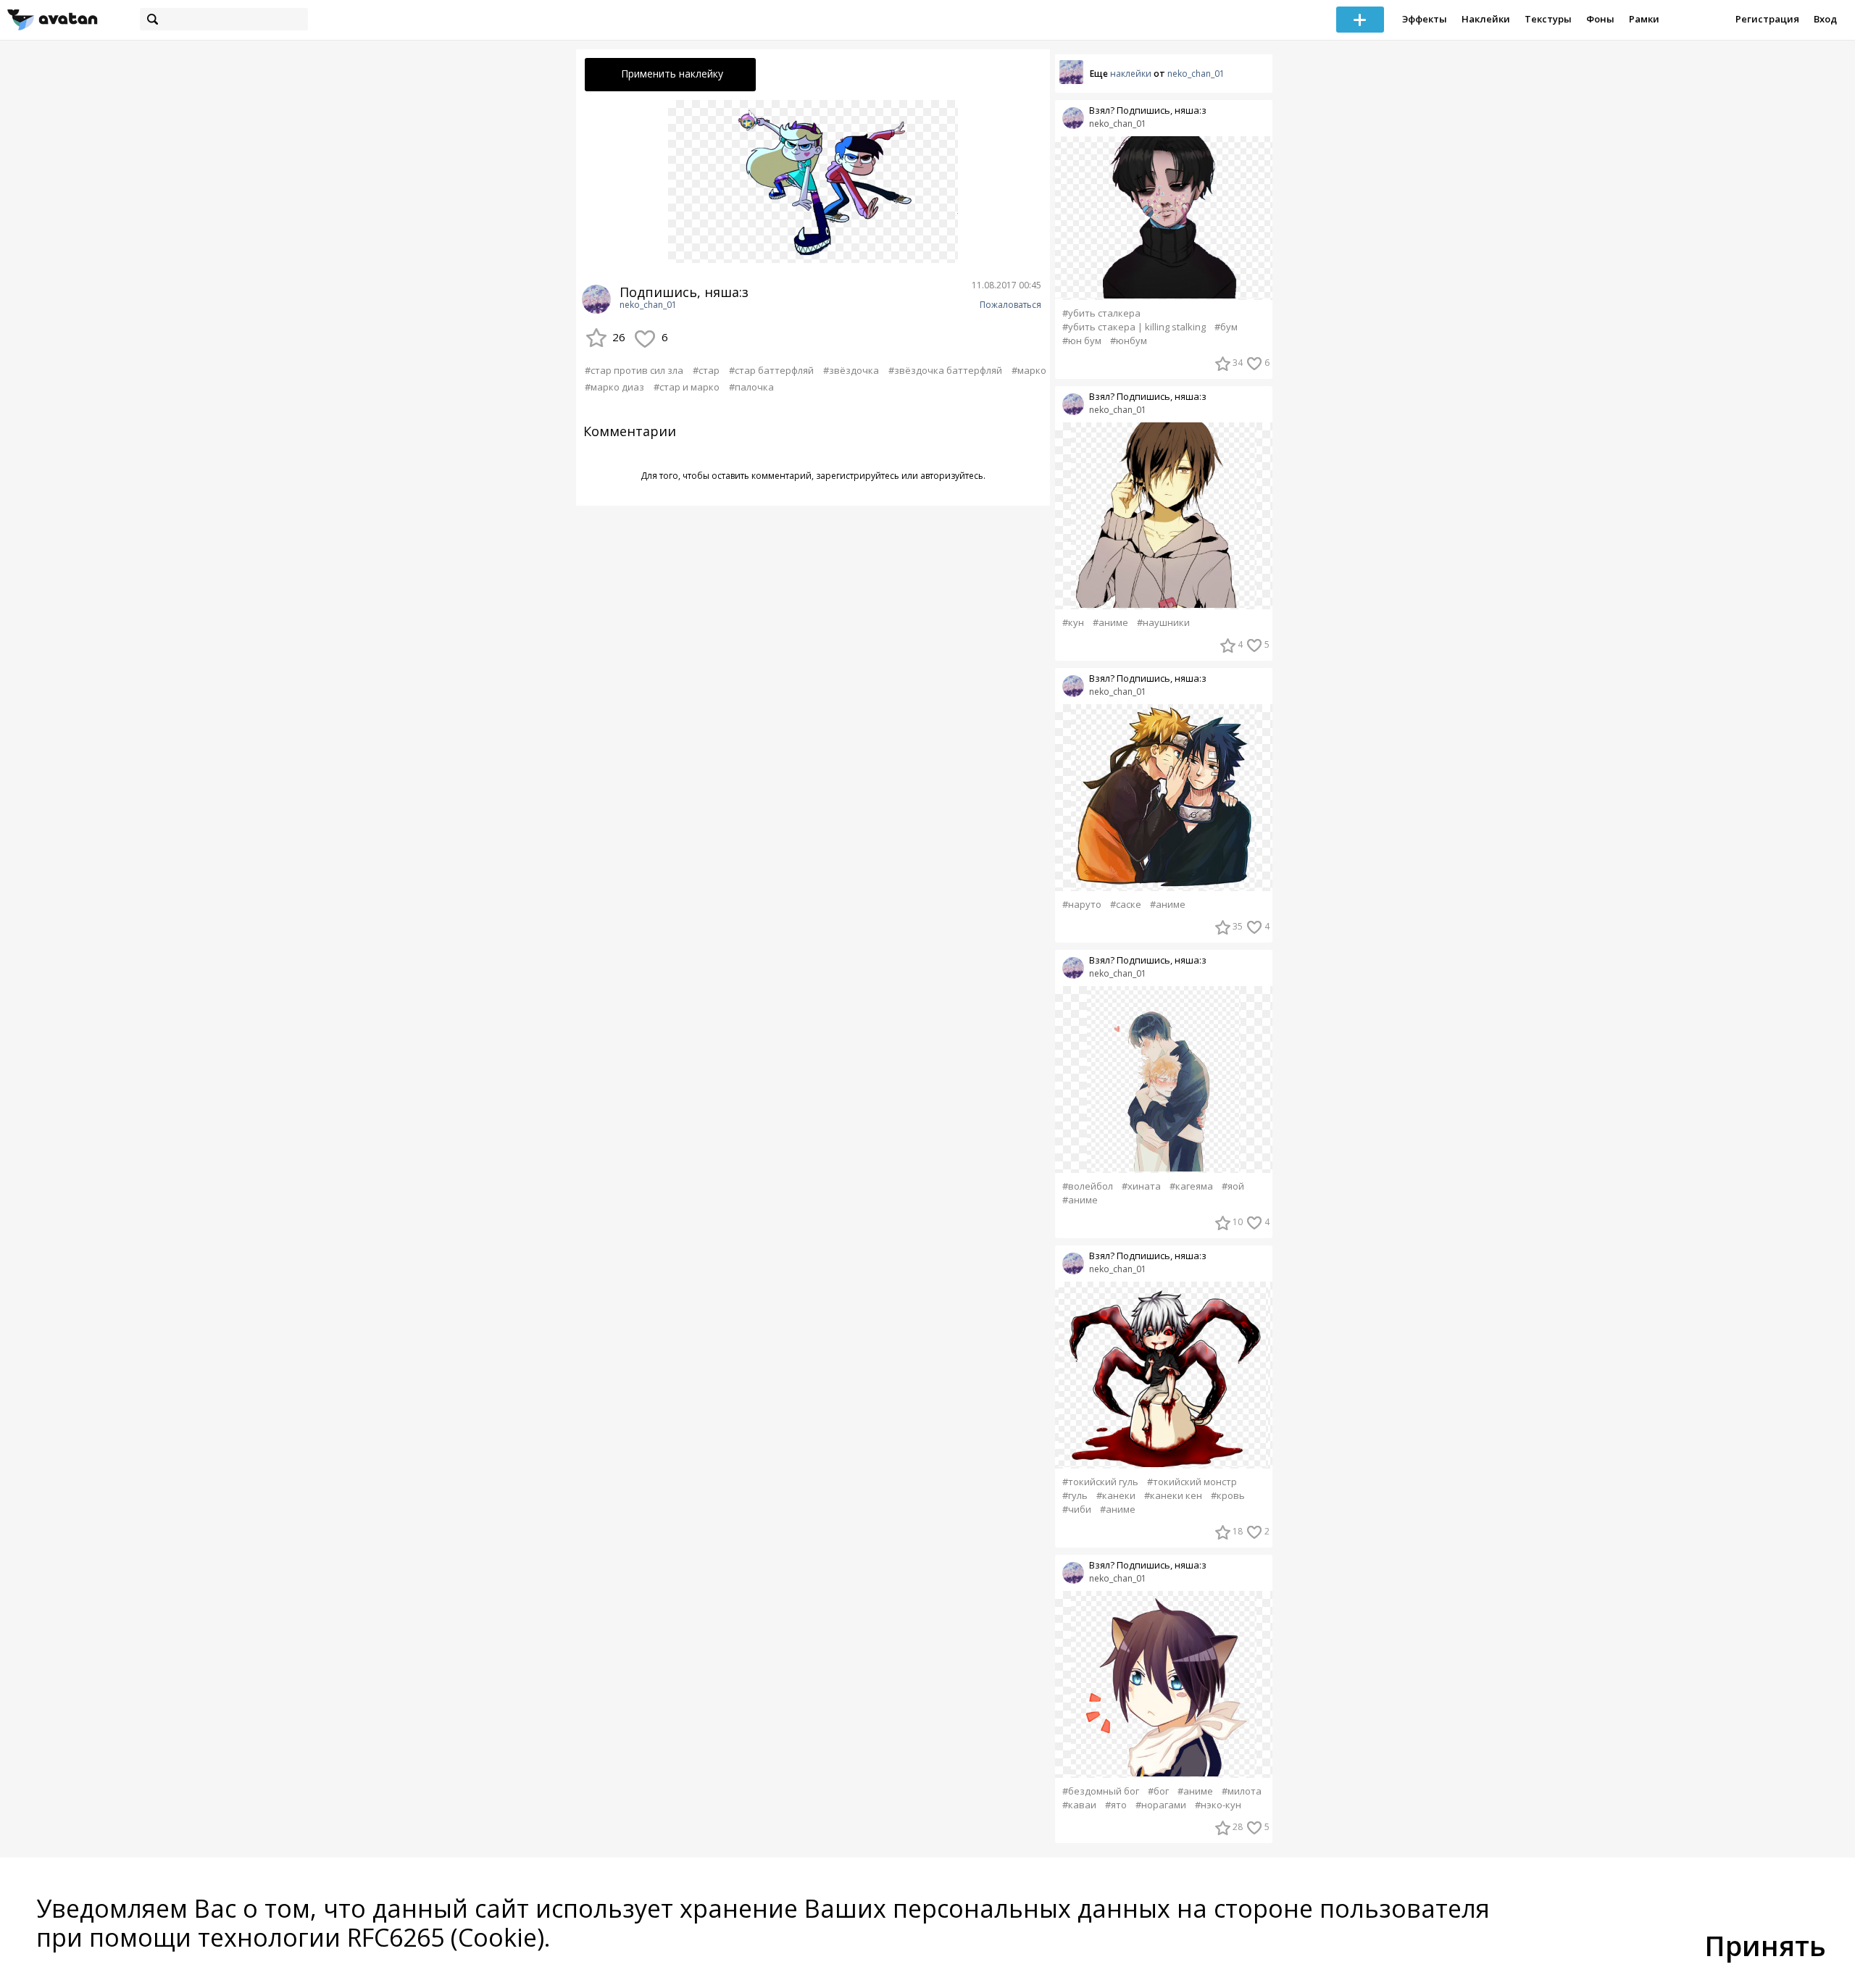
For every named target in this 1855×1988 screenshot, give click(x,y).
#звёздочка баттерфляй (945, 370)
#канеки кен (1173, 1496)
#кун (1073, 623)
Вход (1825, 19)
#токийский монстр (1192, 1482)
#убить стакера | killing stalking (1134, 327)
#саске (1126, 905)
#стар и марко (687, 387)
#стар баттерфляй (771, 370)
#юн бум (1082, 341)
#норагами (1161, 1805)
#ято (1116, 1805)
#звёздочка (851, 370)
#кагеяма (1191, 1186)
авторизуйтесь (952, 476)
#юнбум (1129, 341)
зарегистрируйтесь (858, 476)
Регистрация (1767, 19)
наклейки (1131, 74)
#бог (1158, 1791)
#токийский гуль (1100, 1482)
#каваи (1079, 1805)
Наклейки (1486, 19)
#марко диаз (614, 387)
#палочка (751, 387)
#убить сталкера (1101, 313)
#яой (1233, 1186)
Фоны (1600, 19)
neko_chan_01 (648, 305)
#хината (1141, 1186)
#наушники (1163, 623)
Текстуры (1548, 19)
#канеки (1116, 1496)
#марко (1029, 370)
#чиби (1077, 1509)
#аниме (1110, 623)
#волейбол (1088, 1186)
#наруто (1082, 905)
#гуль (1075, 1496)
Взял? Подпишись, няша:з (1148, 110)
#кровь (1228, 1496)
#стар (706, 370)
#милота (1242, 1791)
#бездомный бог (1101, 1791)
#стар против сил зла (634, 370)
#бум (1226, 327)
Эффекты (1425, 19)
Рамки (1644, 19)
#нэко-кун (1218, 1805)
